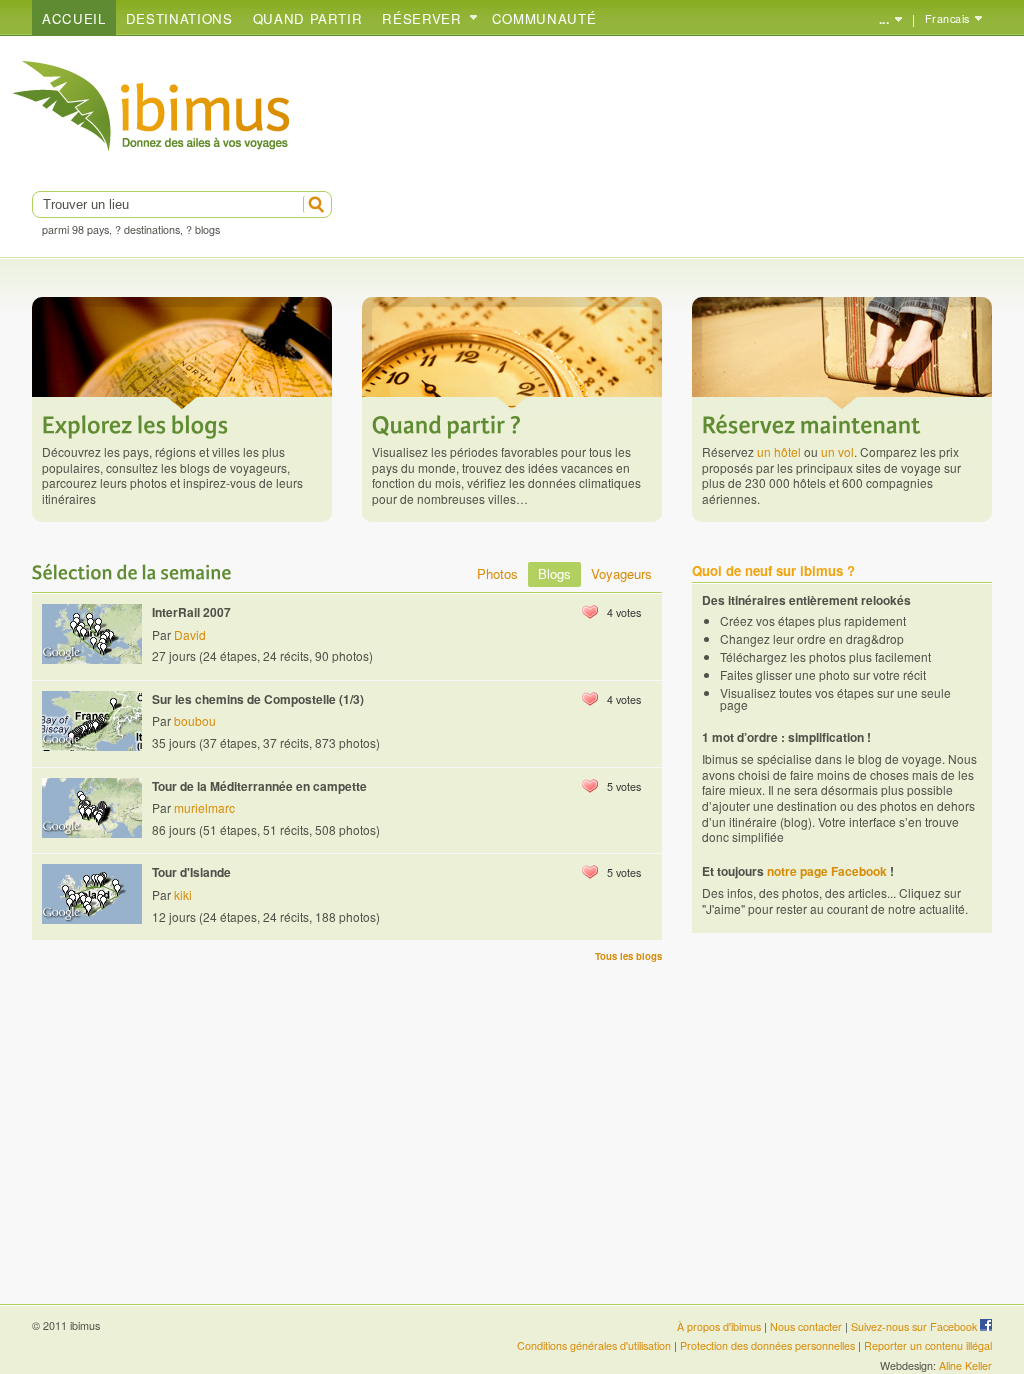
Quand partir (308, 18)
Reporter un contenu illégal (928, 1345)
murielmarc (204, 807)
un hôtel (779, 451)
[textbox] (165, 204)
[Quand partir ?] (447, 423)
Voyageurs (621, 573)
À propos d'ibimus (719, 1326)
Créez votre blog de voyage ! (152, 106)
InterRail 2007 (191, 612)
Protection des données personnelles (767, 1345)
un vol (837, 451)
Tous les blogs (628, 956)
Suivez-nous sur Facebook (915, 1326)
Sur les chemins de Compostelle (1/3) (258, 699)
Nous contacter (806, 1326)
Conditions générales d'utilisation (594, 1345)
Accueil (74, 18)
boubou (195, 720)
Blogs (554, 573)
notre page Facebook (827, 871)
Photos (497, 573)
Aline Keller (965, 1365)
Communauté (544, 18)
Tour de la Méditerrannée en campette (259, 786)
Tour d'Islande (191, 872)
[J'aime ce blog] (590, 612)
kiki (183, 894)
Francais (947, 18)
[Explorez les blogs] (135, 423)
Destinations (179, 18)
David (190, 634)
